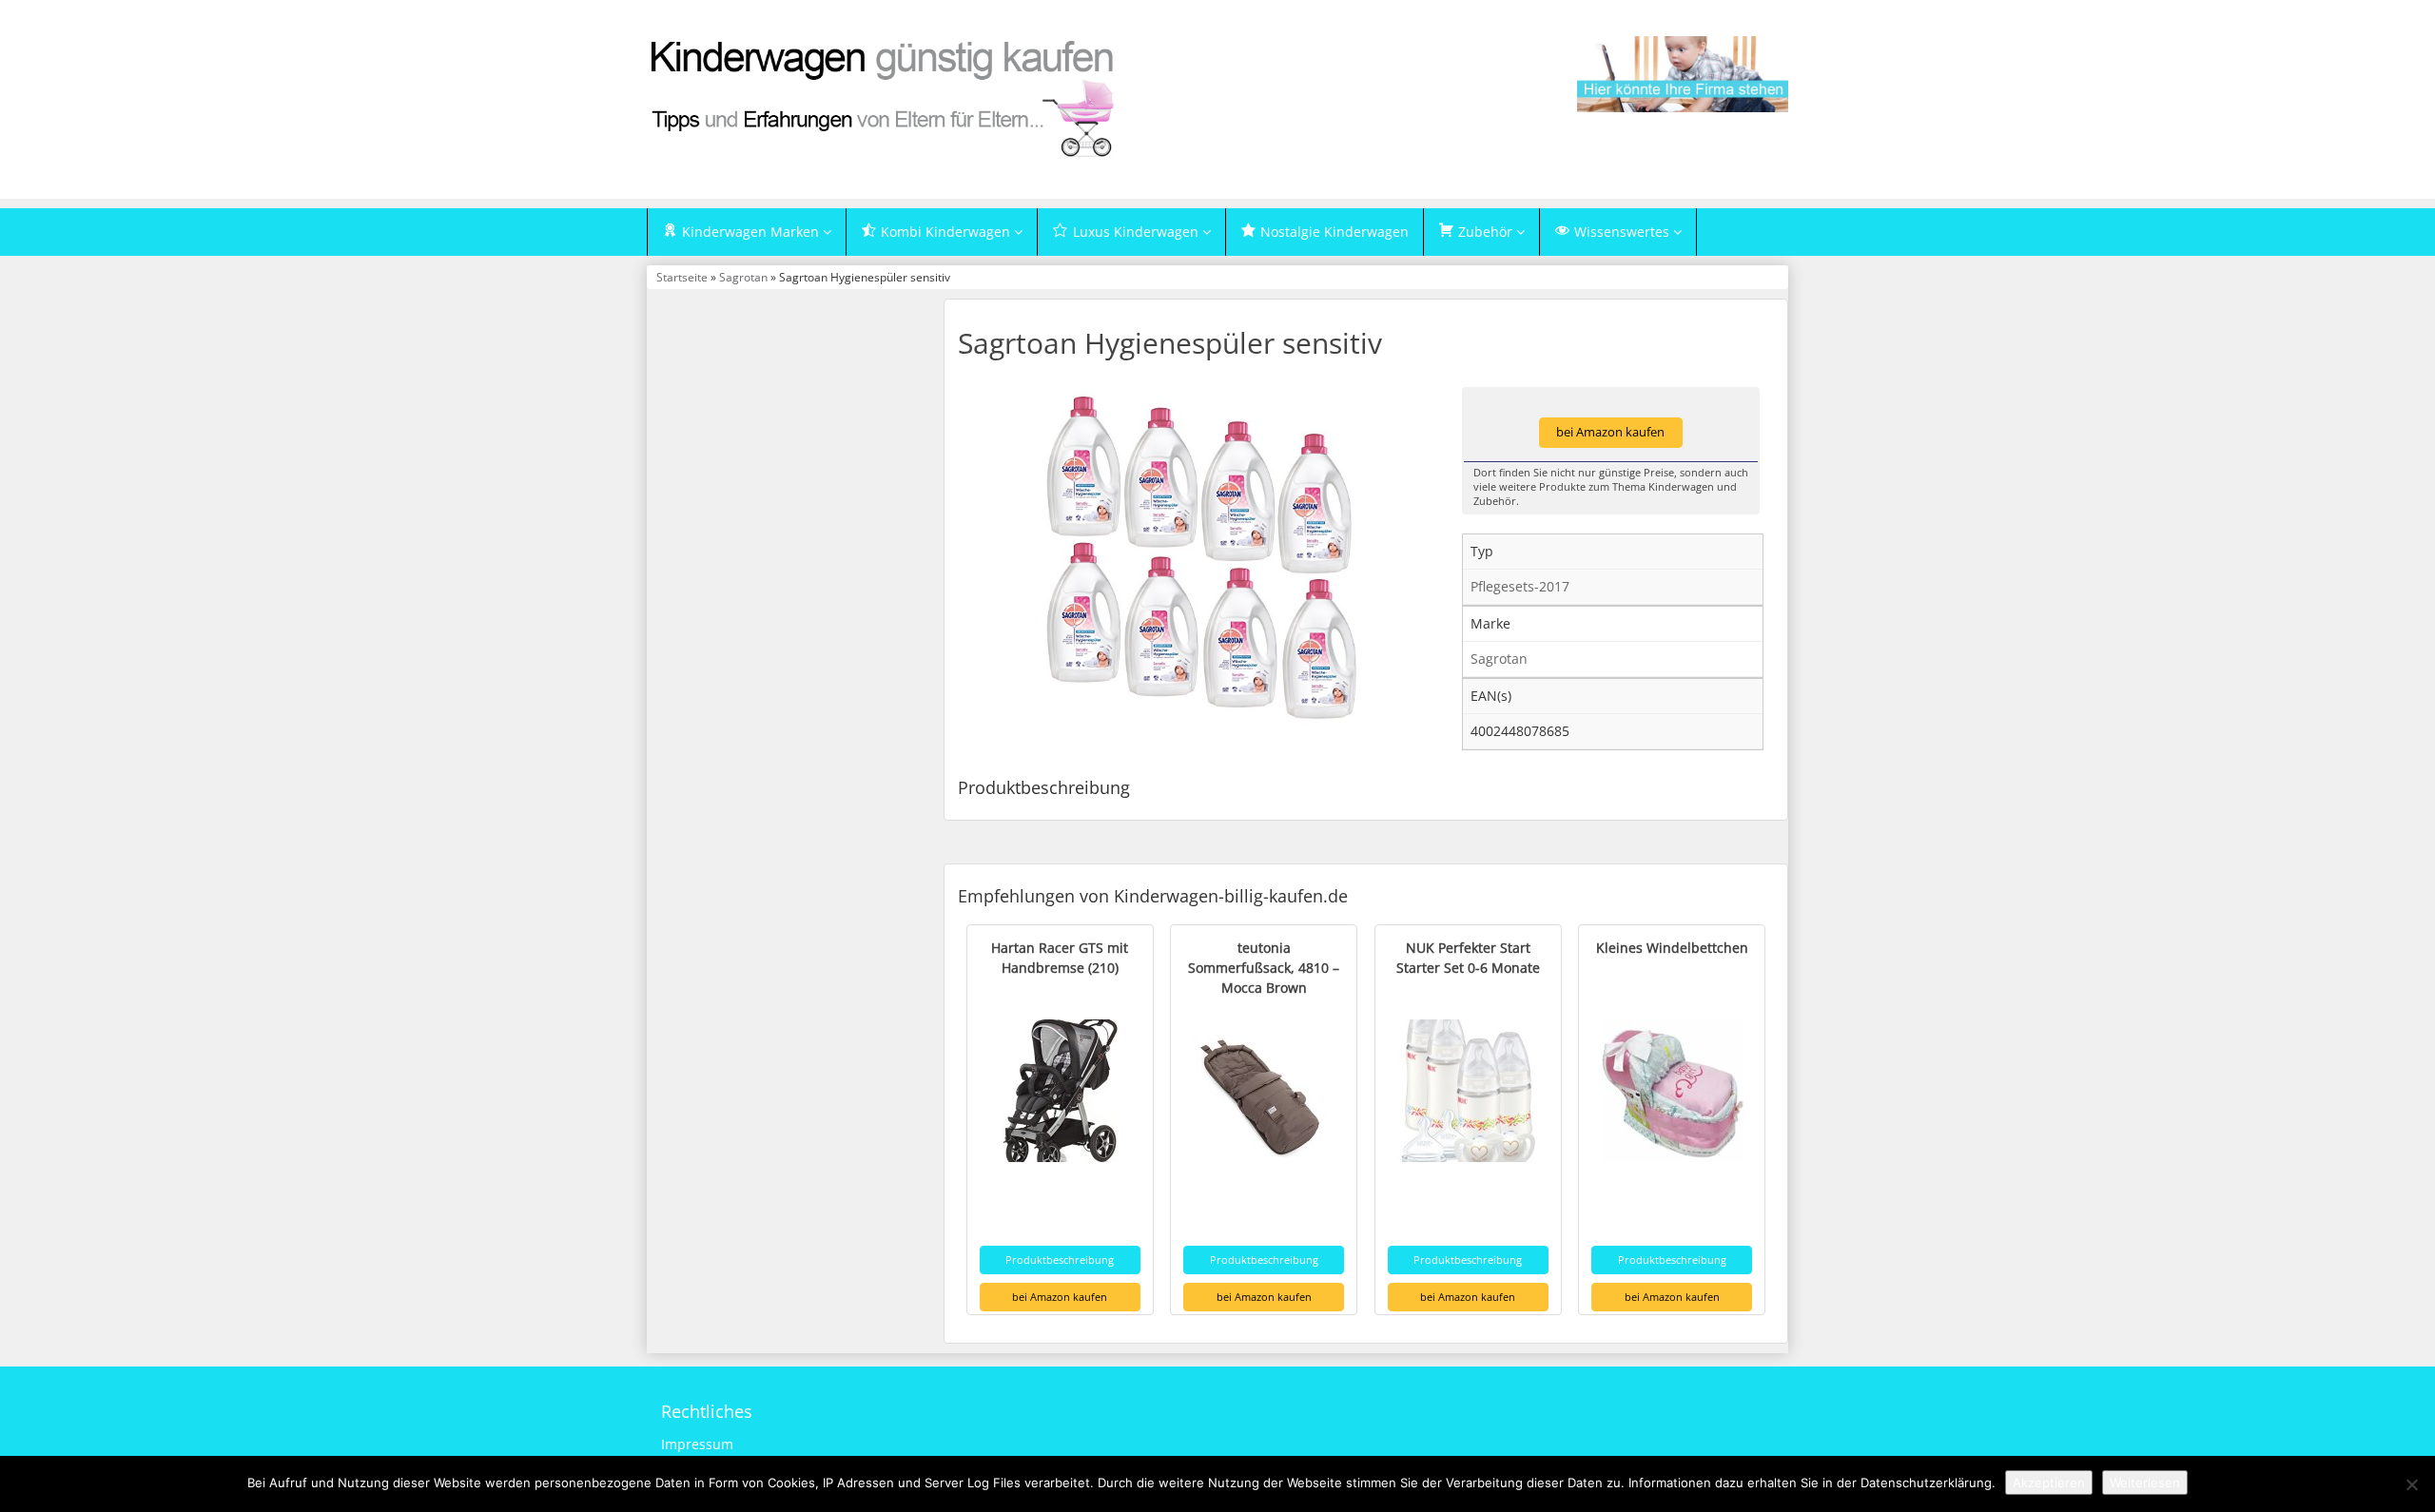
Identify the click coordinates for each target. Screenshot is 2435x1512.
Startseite (682, 277)
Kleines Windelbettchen (1672, 948)
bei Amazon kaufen (1610, 432)
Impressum (697, 1444)
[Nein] (2411, 1484)
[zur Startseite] (885, 97)
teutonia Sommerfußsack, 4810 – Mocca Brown (1264, 968)
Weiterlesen (2145, 1483)
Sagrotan (743, 277)
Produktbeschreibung (1060, 1260)
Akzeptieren (2049, 1483)
